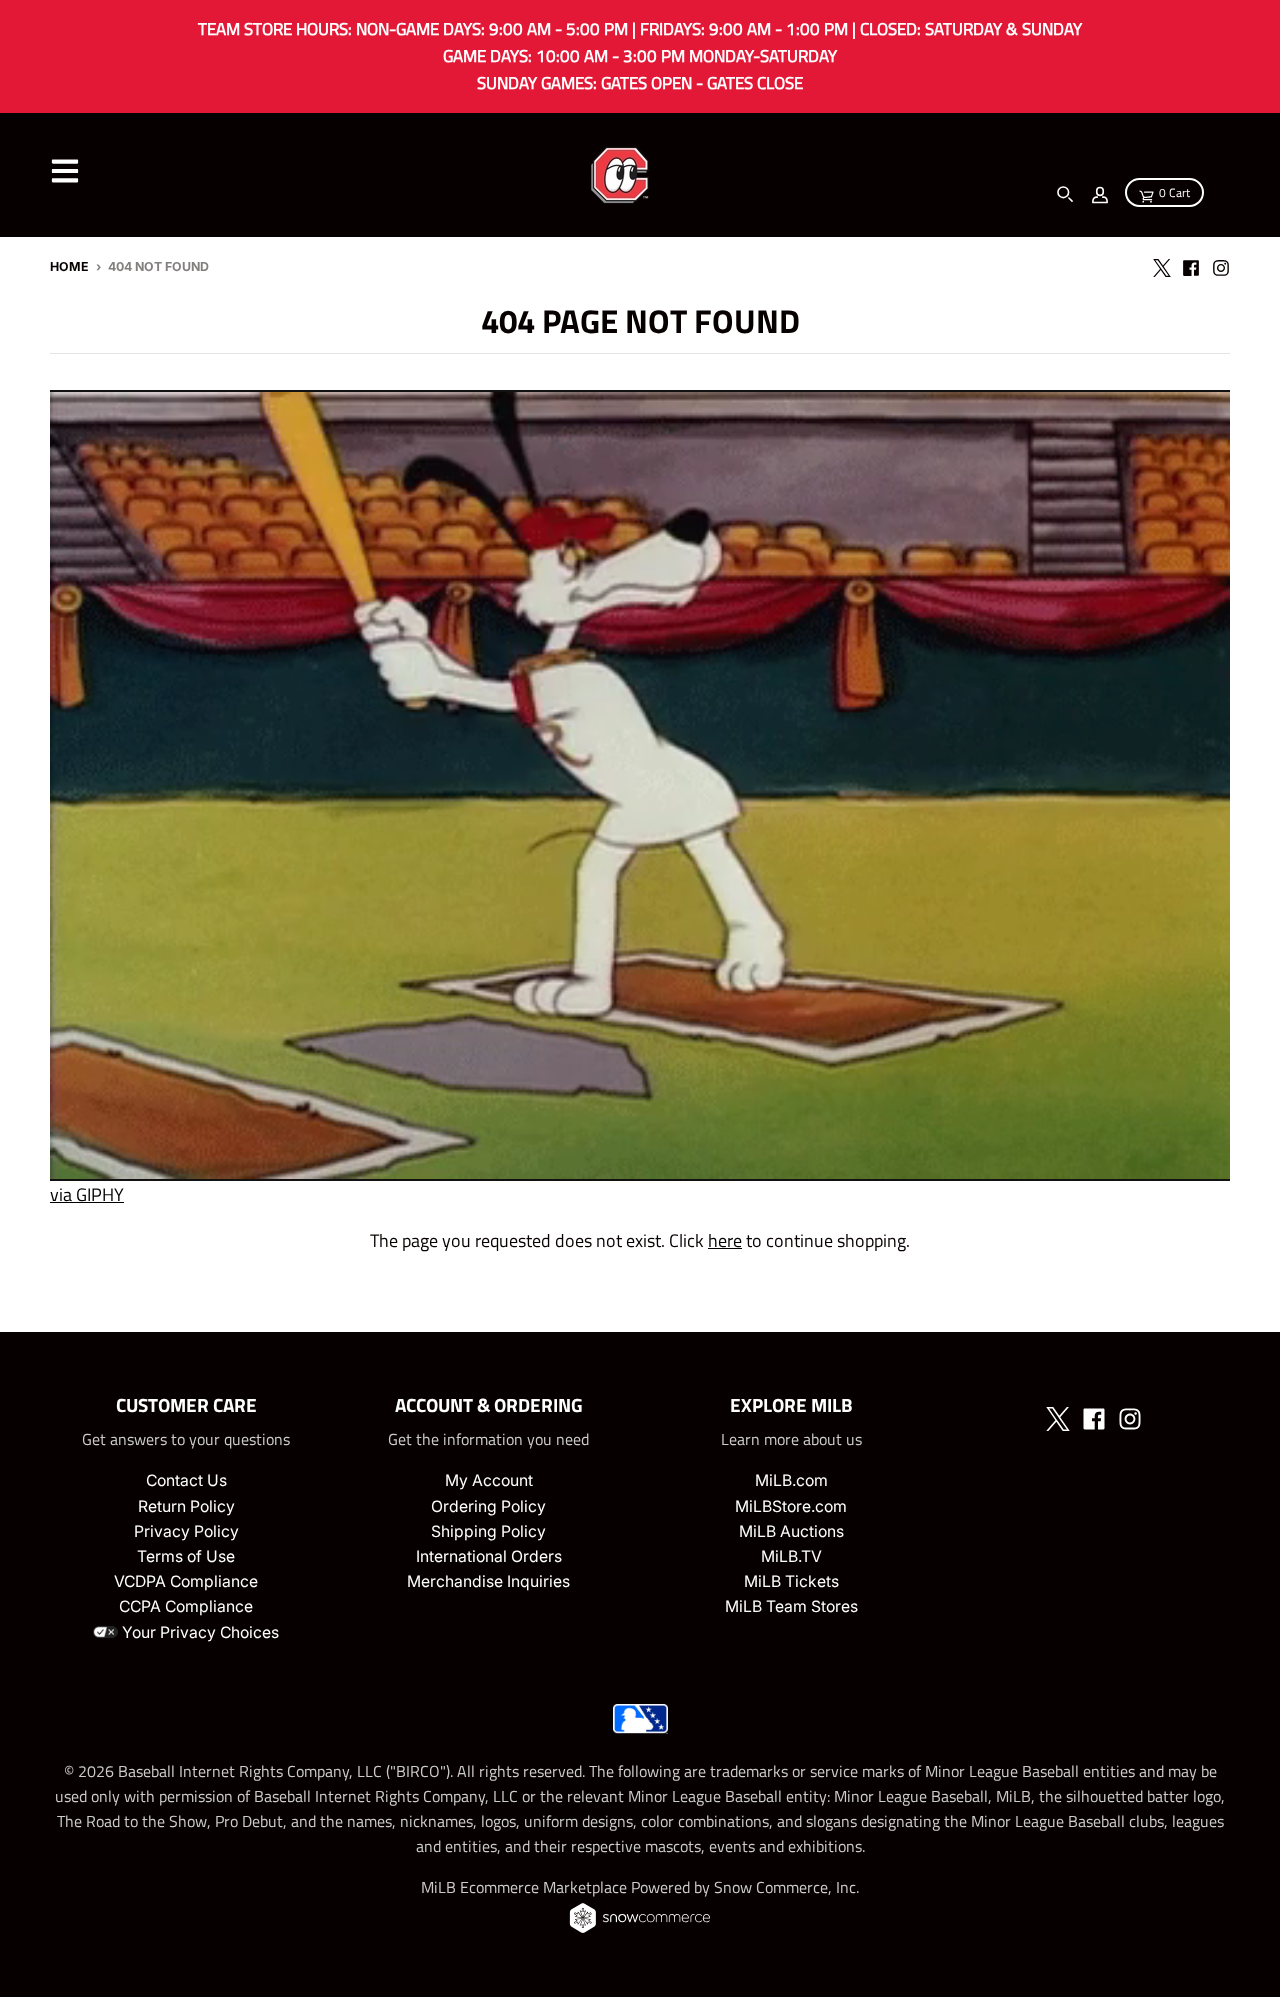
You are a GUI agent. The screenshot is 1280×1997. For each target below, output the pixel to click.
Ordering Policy (488, 1506)
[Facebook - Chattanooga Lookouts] (1191, 266)
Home (69, 266)
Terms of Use (186, 1556)
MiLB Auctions (791, 1531)
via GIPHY (87, 1194)
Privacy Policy (186, 1531)
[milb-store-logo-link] (640, 1727)
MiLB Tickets (791, 1581)
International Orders (489, 1556)
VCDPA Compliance (186, 1581)
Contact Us (186, 1480)
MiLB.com (791, 1480)
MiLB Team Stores (791, 1606)
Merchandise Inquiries (488, 1581)
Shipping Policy (488, 1531)
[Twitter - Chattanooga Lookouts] (1161, 266)
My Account (489, 1480)
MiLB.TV (791, 1556)
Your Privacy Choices (198, 1632)
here (725, 1240)
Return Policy (186, 1506)
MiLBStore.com (791, 1506)
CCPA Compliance (186, 1606)
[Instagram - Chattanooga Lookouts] (1221, 266)
